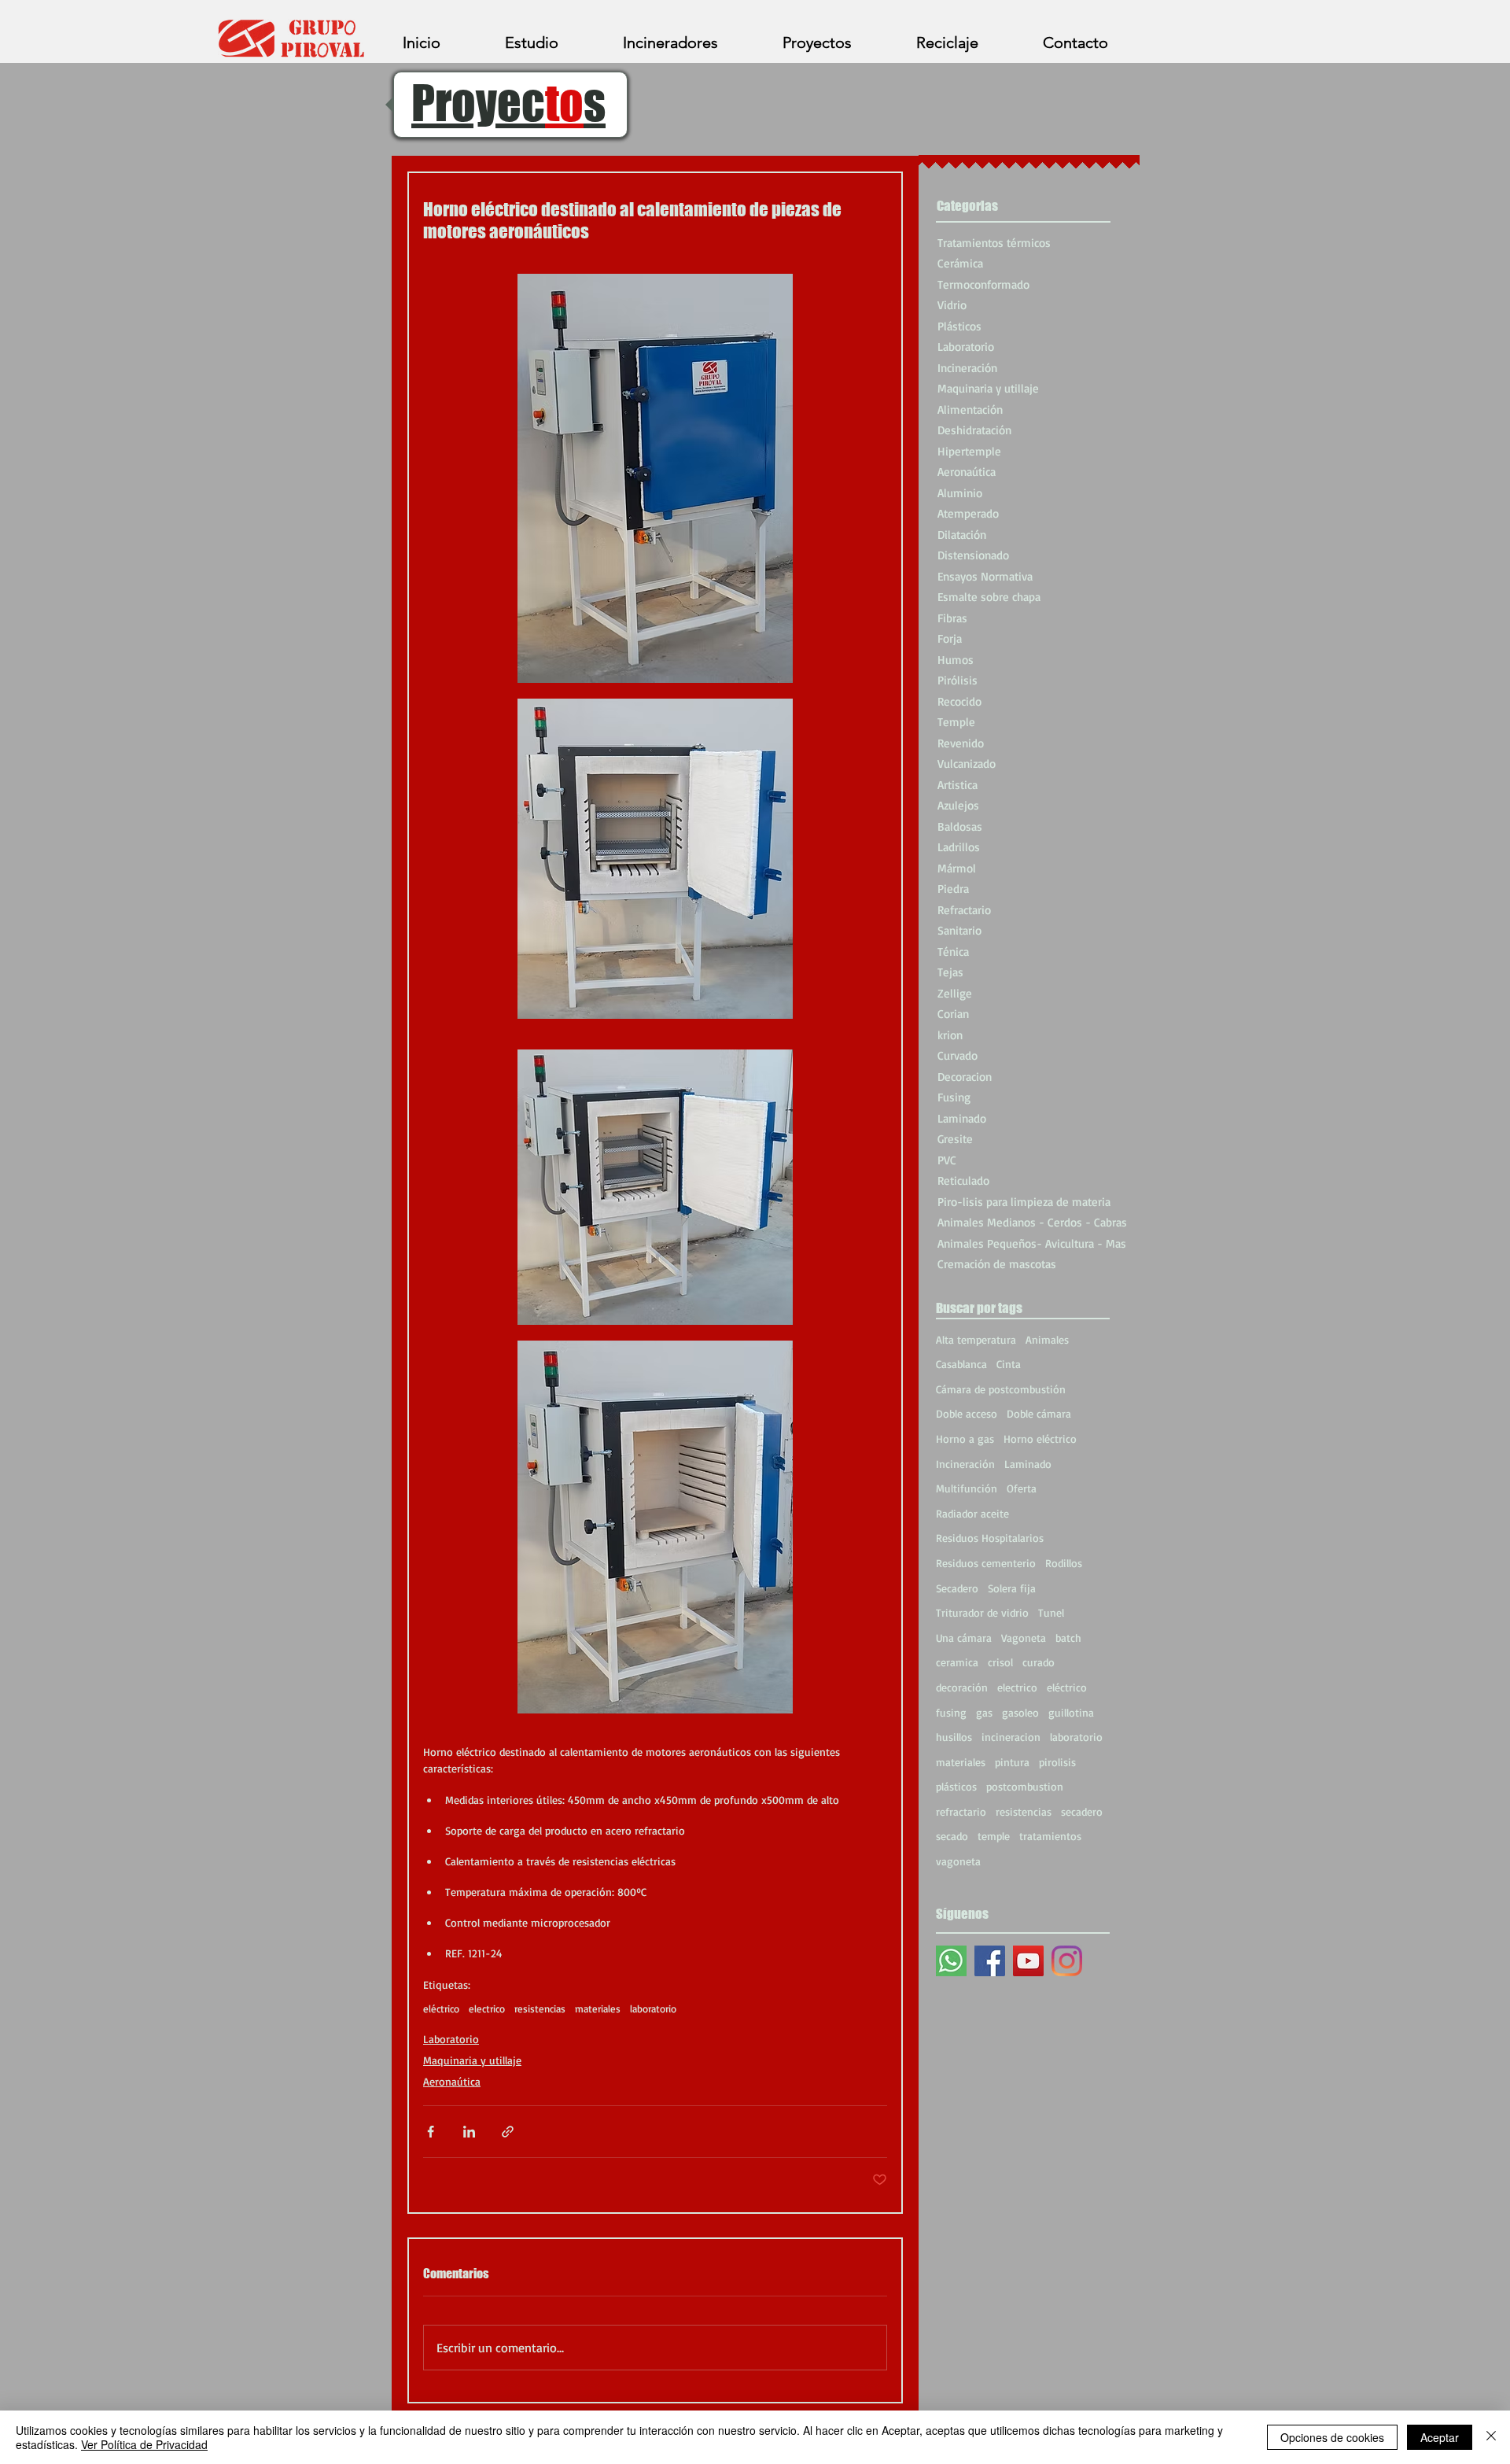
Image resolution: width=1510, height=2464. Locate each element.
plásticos (956, 1786)
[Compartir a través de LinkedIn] (469, 2132)
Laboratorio (451, 2039)
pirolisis (1057, 1762)
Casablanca (961, 1364)
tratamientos (1050, 1836)
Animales (1047, 1339)
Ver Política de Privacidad (144, 2444)
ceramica (957, 1662)
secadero (1082, 1811)
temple (994, 1836)
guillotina (1071, 1712)
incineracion (1011, 1737)
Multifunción (967, 1488)
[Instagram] (1067, 1961)
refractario (961, 1811)
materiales (598, 2008)
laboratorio (653, 2008)
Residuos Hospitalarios (990, 1538)
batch (1068, 1638)
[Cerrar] (1491, 2437)
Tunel (1051, 1612)
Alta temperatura (976, 1339)
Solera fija (1012, 1588)
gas (984, 1712)
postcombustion (1025, 1786)
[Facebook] (990, 1961)
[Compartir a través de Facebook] (431, 2132)
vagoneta (958, 1861)
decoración (962, 1687)
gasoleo (1020, 1712)
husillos (954, 1737)
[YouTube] (1028, 1961)
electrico (487, 2008)
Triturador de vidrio (982, 1612)
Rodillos (1064, 1563)
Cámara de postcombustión (1001, 1389)
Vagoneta (1024, 1638)
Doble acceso (967, 1413)
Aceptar (1440, 2437)
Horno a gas (965, 1439)
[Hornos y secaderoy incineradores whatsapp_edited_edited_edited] (951, 1961)
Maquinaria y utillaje (472, 2060)
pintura (1012, 1762)
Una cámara (964, 1638)
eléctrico (441, 2008)
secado (952, 1836)
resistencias (540, 2008)
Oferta (1022, 1488)
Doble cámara (1039, 1413)
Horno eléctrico (1040, 1439)
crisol (1000, 1662)
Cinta (1009, 1364)
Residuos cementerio (986, 1563)
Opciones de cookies (1332, 2437)
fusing (951, 1712)
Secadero (957, 1588)
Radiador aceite (972, 1513)
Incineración (965, 1464)
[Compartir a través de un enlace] (508, 2132)
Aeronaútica (452, 2081)
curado (1039, 1662)
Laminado (1028, 1464)
